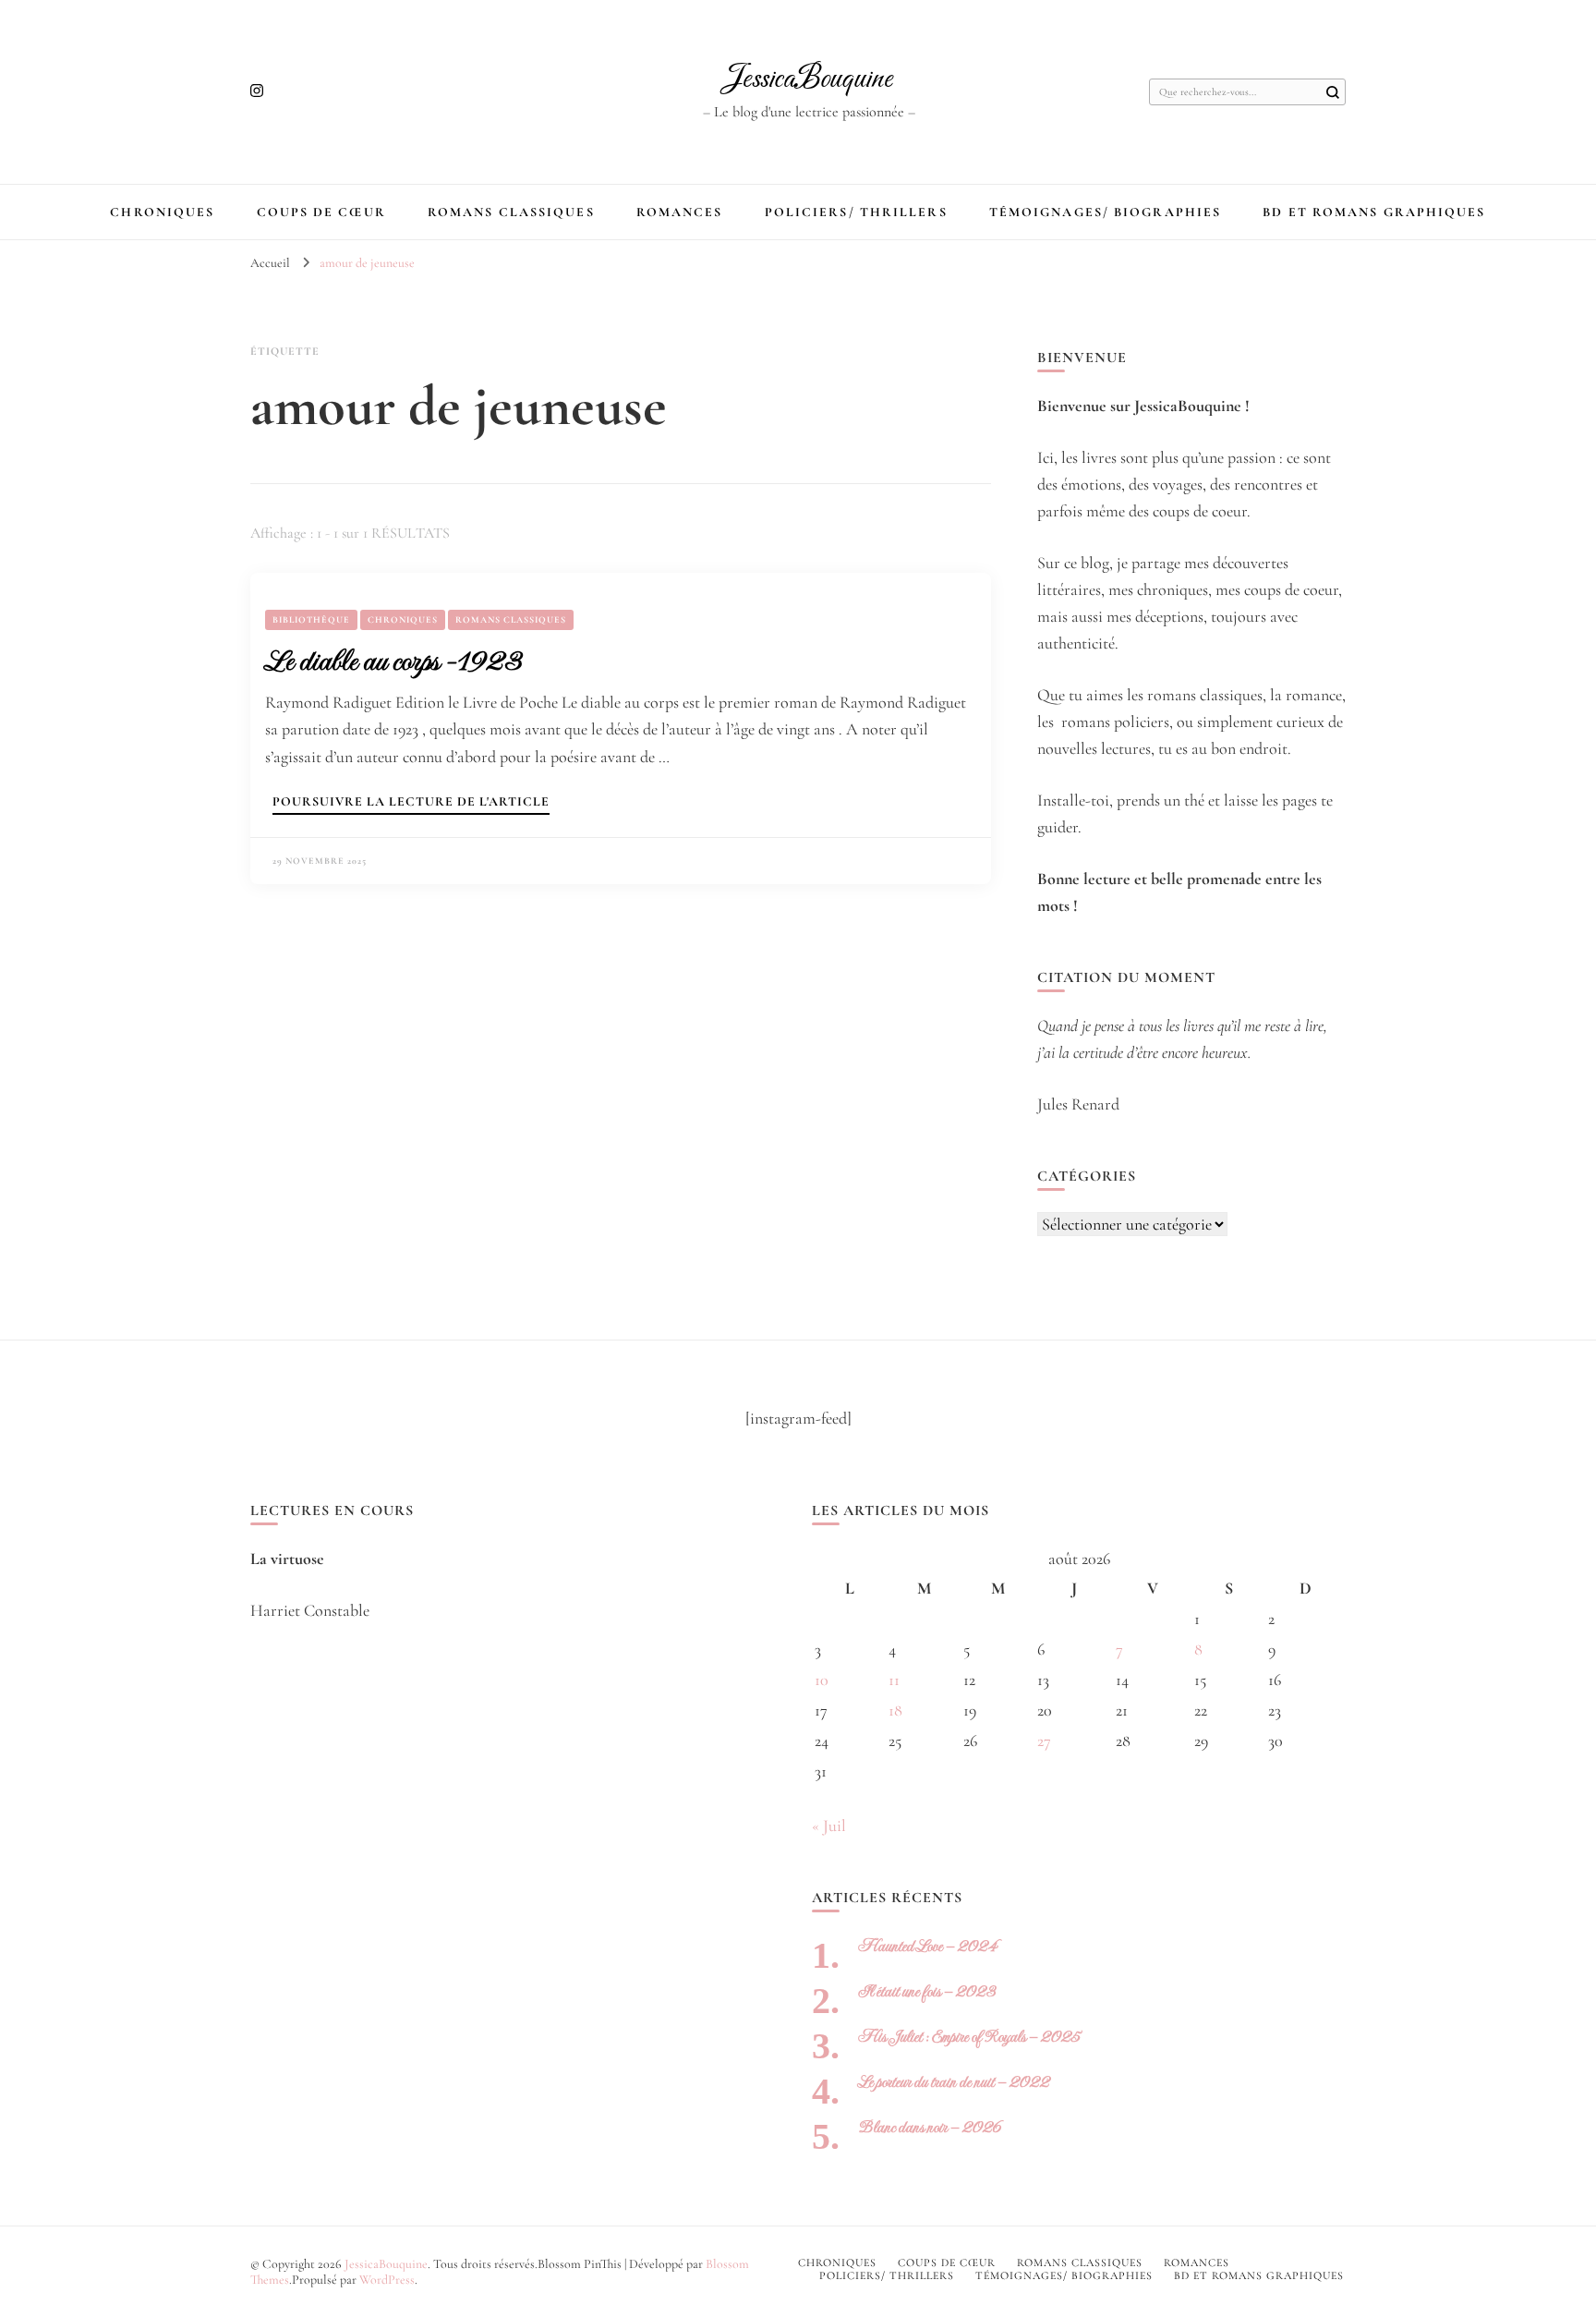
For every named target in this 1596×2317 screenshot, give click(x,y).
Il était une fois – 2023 (927, 1991)
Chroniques (162, 212)
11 (894, 1680)
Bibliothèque (311, 620)
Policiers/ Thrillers (856, 212)
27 (1044, 1741)
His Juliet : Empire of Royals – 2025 (969, 2037)
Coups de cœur (321, 212)
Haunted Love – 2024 (927, 1946)
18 (895, 1710)
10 (822, 1680)
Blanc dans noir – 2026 (930, 2127)
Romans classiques (511, 212)
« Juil (829, 1826)
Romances (680, 212)
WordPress (387, 2280)
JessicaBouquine (809, 79)
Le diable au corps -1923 (393, 661)
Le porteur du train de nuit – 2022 (954, 2082)
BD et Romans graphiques (1374, 212)
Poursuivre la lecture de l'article (411, 802)
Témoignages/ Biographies (1105, 212)
